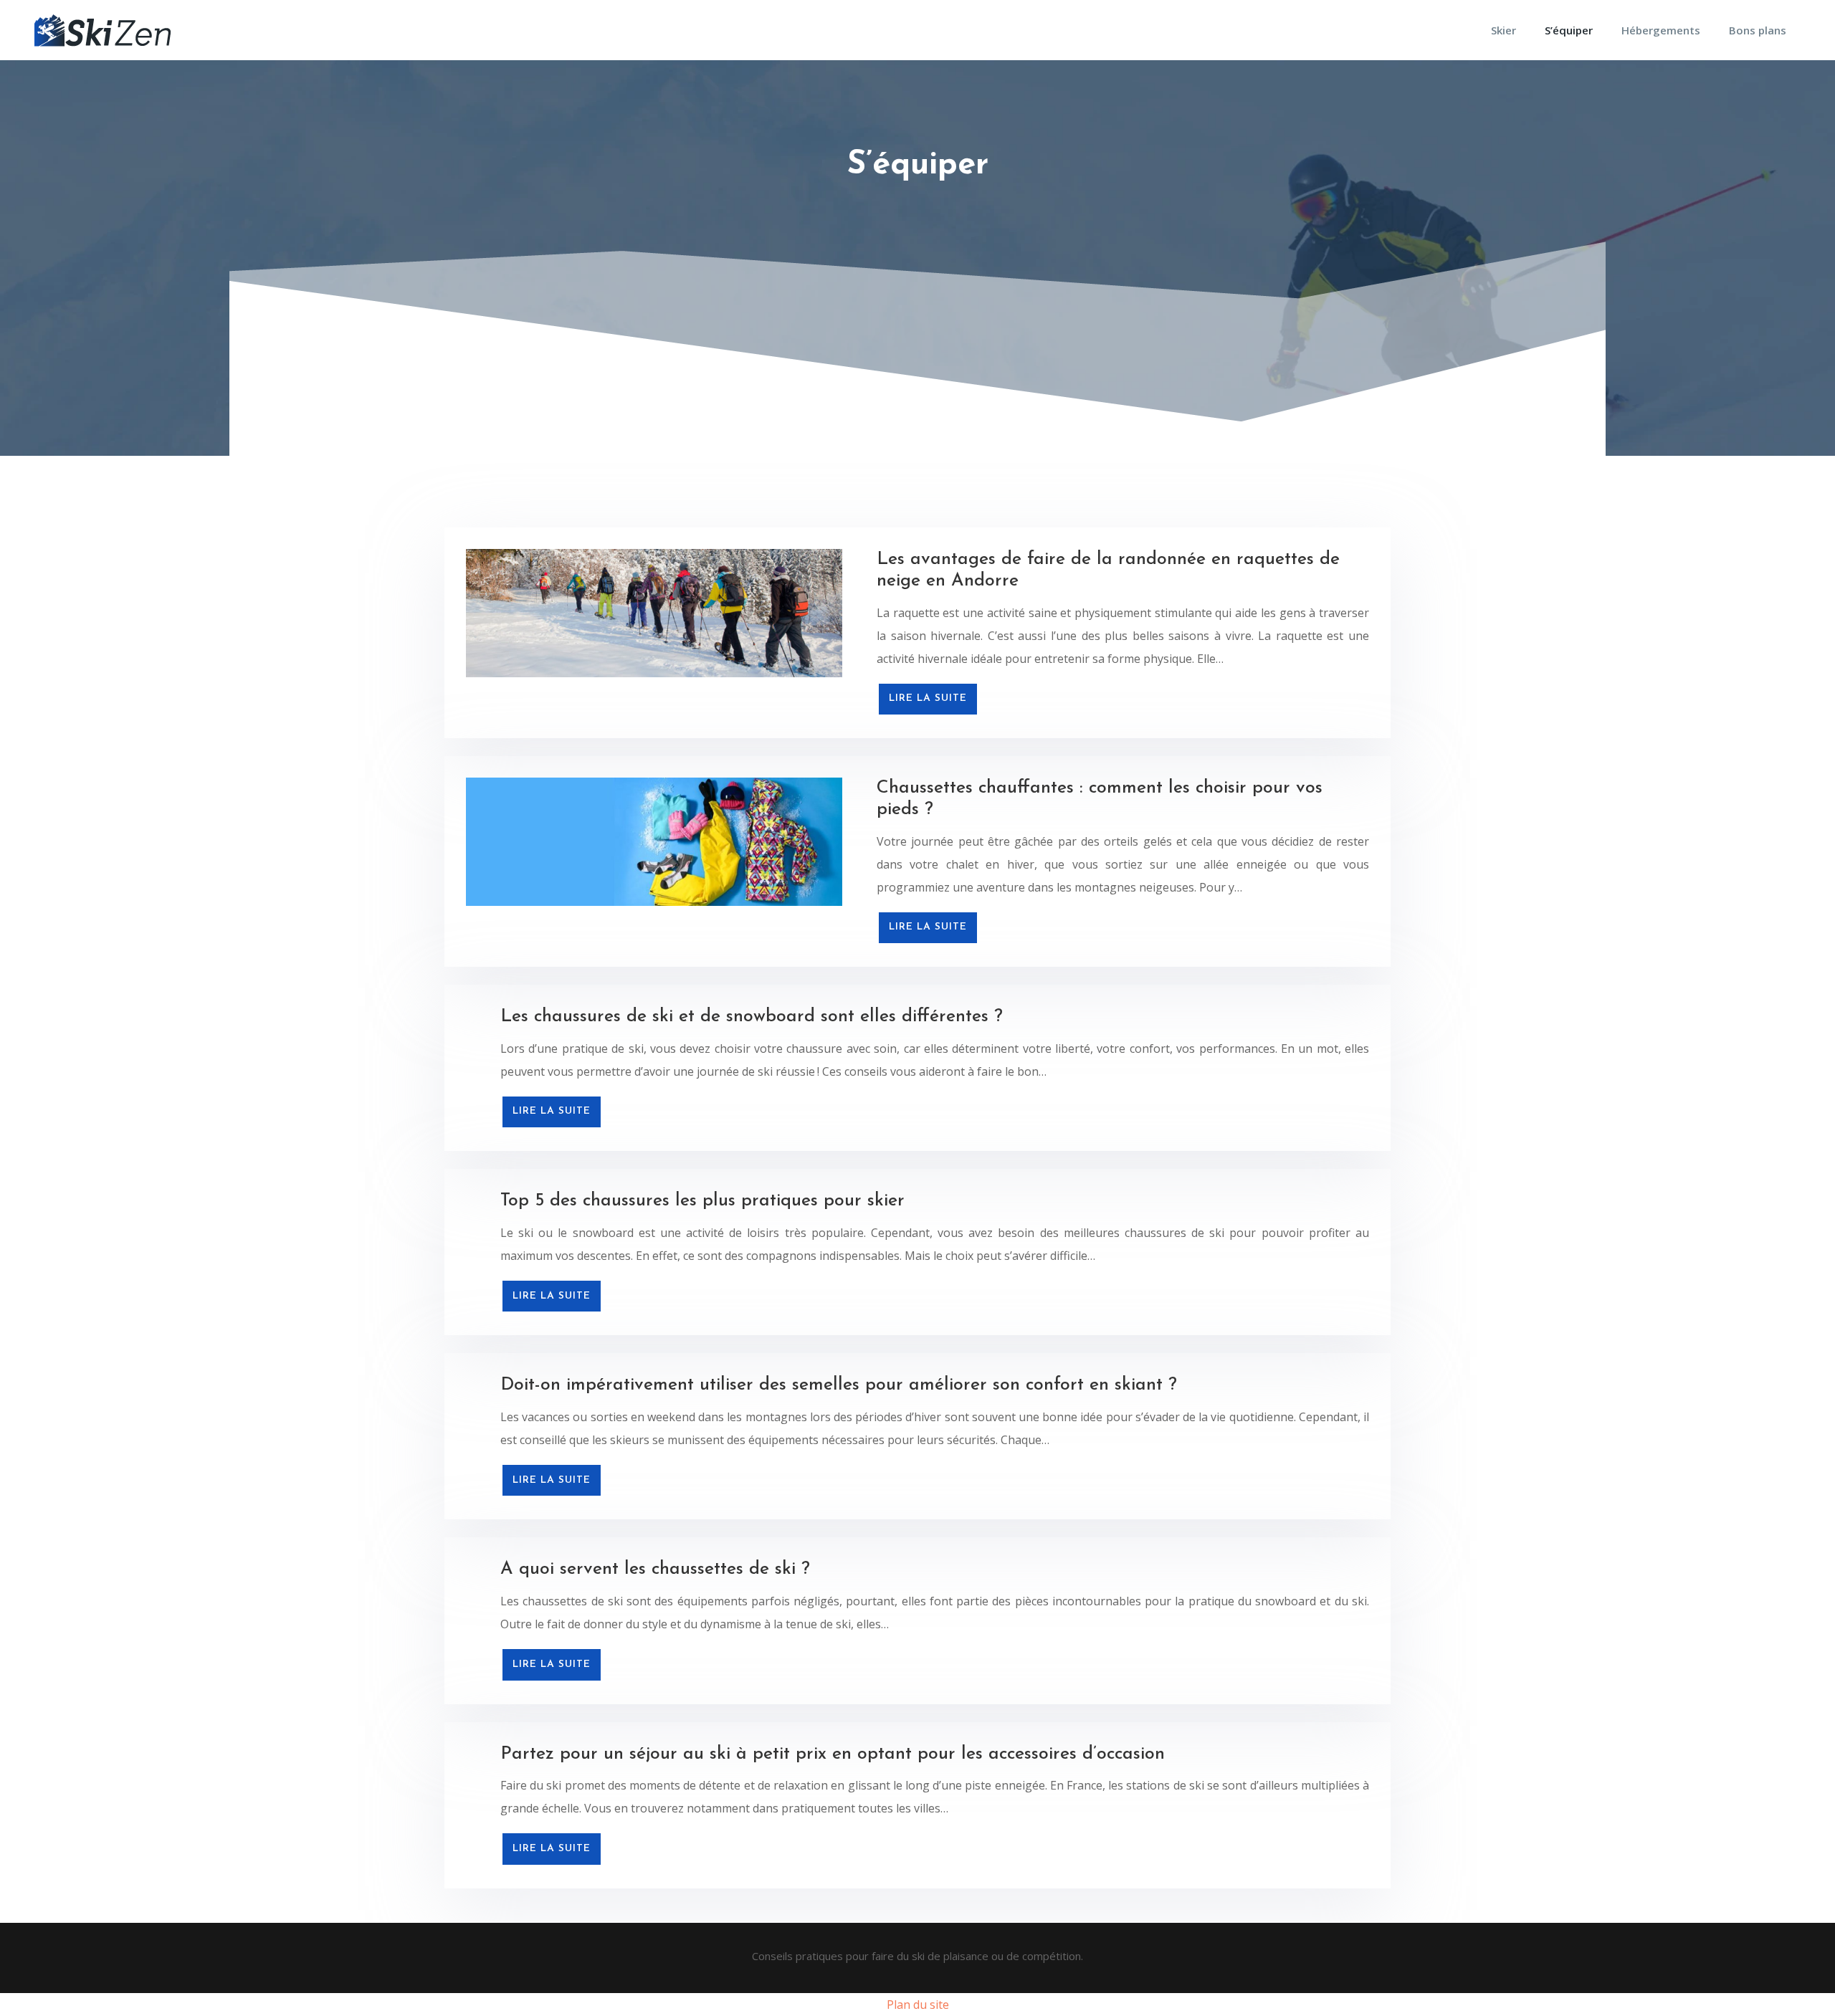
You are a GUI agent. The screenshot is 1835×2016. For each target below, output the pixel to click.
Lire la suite (928, 698)
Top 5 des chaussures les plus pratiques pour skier (702, 1201)
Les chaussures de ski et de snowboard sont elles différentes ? (752, 1017)
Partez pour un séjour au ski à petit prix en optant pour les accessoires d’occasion (833, 1754)
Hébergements (1661, 30)
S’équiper (1569, 30)
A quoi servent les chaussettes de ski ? (655, 1569)
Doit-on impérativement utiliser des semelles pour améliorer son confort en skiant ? (839, 1385)
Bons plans (1758, 30)
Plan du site (918, 2005)
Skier (1503, 30)
